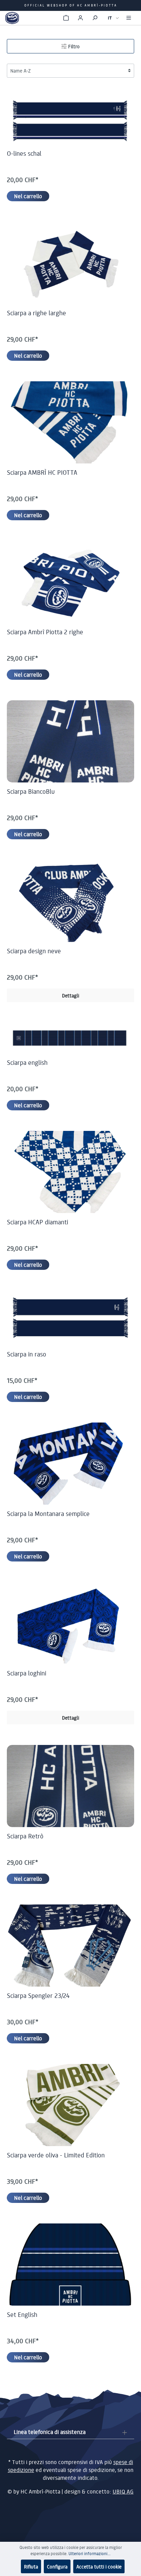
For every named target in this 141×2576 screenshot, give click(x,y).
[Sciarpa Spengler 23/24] (70, 1946)
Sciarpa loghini (27, 1673)
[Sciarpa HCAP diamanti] (70, 1172)
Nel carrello (28, 196)
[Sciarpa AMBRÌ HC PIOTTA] (70, 422)
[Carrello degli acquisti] (66, 18)
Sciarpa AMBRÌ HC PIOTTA (42, 472)
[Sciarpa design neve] (70, 901)
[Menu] (129, 18)
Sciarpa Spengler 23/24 (38, 1995)
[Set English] (70, 2265)
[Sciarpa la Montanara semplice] (70, 1464)
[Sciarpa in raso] (70, 1318)
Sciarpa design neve (34, 951)
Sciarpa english (27, 1062)
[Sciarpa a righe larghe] (70, 263)
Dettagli (70, 995)
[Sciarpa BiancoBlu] (70, 741)
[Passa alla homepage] (12, 18)
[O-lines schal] (70, 121)
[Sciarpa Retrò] (70, 1786)
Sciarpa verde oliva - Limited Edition (56, 2155)
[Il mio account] (80, 18)
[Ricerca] (95, 18)
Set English (22, 2314)
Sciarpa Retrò (25, 1836)
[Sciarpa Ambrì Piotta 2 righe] (70, 582)
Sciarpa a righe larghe (36, 313)
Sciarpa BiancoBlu (31, 791)
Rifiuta (31, 2566)
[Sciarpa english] (70, 1038)
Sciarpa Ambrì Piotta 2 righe (45, 632)
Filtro (73, 46)
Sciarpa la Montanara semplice (48, 1514)
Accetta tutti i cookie (99, 2566)
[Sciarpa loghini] (70, 1623)
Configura (57, 2566)
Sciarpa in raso (27, 1354)
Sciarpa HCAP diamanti (37, 1222)
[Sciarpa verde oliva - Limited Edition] (70, 2105)
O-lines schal (24, 153)
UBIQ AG (123, 2491)
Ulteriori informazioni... (89, 2554)
